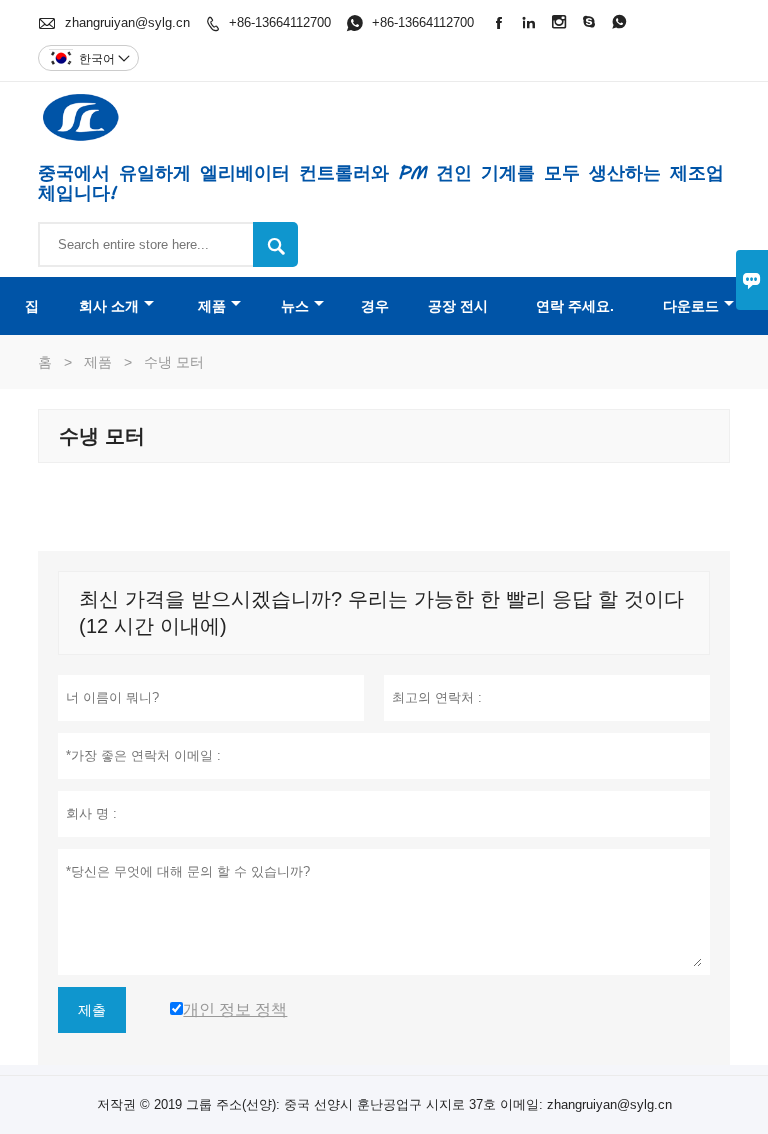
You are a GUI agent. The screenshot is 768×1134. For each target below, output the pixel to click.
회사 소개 (109, 306)
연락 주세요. (575, 306)
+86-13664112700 (280, 22)
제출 (92, 1010)
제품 (212, 306)
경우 (375, 306)
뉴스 (295, 306)
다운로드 (691, 306)
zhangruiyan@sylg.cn (127, 22)
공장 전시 (458, 306)
